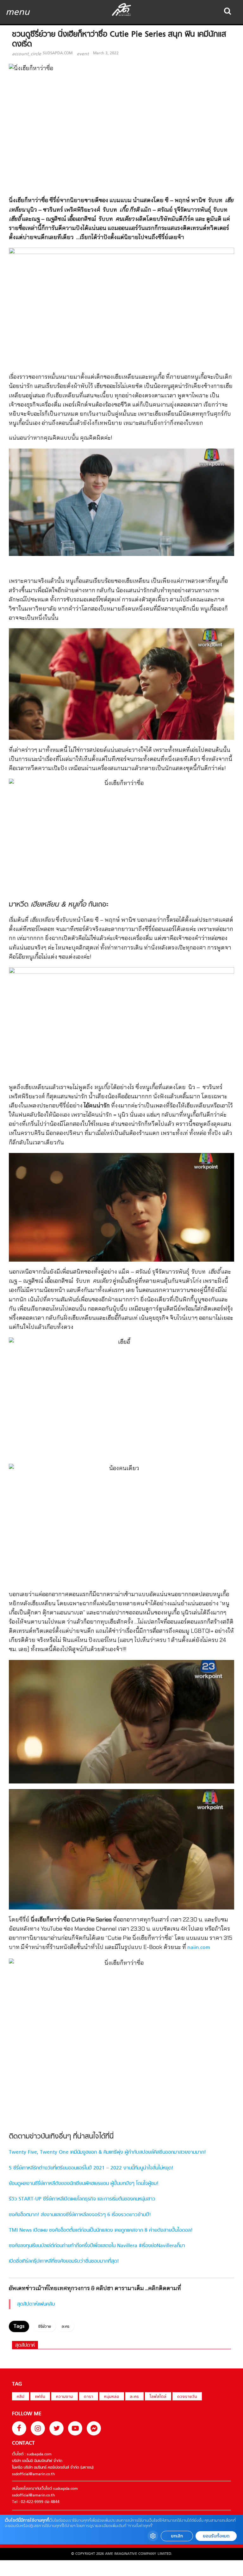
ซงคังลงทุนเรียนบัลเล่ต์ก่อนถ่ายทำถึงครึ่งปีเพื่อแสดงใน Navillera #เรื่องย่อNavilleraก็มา (97, 2246)
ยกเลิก (177, 2536)
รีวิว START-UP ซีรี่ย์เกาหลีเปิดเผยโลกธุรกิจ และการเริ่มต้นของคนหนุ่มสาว (82, 2199)
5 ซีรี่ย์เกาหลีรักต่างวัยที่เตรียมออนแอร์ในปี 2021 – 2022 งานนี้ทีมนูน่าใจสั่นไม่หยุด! (91, 2168)
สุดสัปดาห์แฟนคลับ (36, 2304)
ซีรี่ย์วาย (45, 2327)
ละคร (65, 2327)
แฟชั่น (40, 2397)
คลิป (21, 2397)
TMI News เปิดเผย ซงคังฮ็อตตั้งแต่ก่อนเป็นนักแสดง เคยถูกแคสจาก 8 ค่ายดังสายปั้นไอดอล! (101, 2230)
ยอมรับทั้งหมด (216, 2536)
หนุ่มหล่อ (112, 2397)
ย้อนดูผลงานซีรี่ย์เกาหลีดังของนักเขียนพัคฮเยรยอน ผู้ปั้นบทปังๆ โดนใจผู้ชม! (84, 2184)
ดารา (89, 2397)
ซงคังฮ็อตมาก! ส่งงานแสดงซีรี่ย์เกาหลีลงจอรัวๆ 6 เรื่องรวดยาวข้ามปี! (80, 2215)
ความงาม (65, 2397)
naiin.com (199, 1948)
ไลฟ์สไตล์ (158, 2397)
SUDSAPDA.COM (58, 53)
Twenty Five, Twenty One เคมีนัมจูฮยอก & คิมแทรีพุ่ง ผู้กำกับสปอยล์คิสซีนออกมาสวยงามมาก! (107, 2152)
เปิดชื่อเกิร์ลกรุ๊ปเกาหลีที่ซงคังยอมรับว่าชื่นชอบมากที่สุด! (64, 2261)
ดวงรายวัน (187, 2397)
